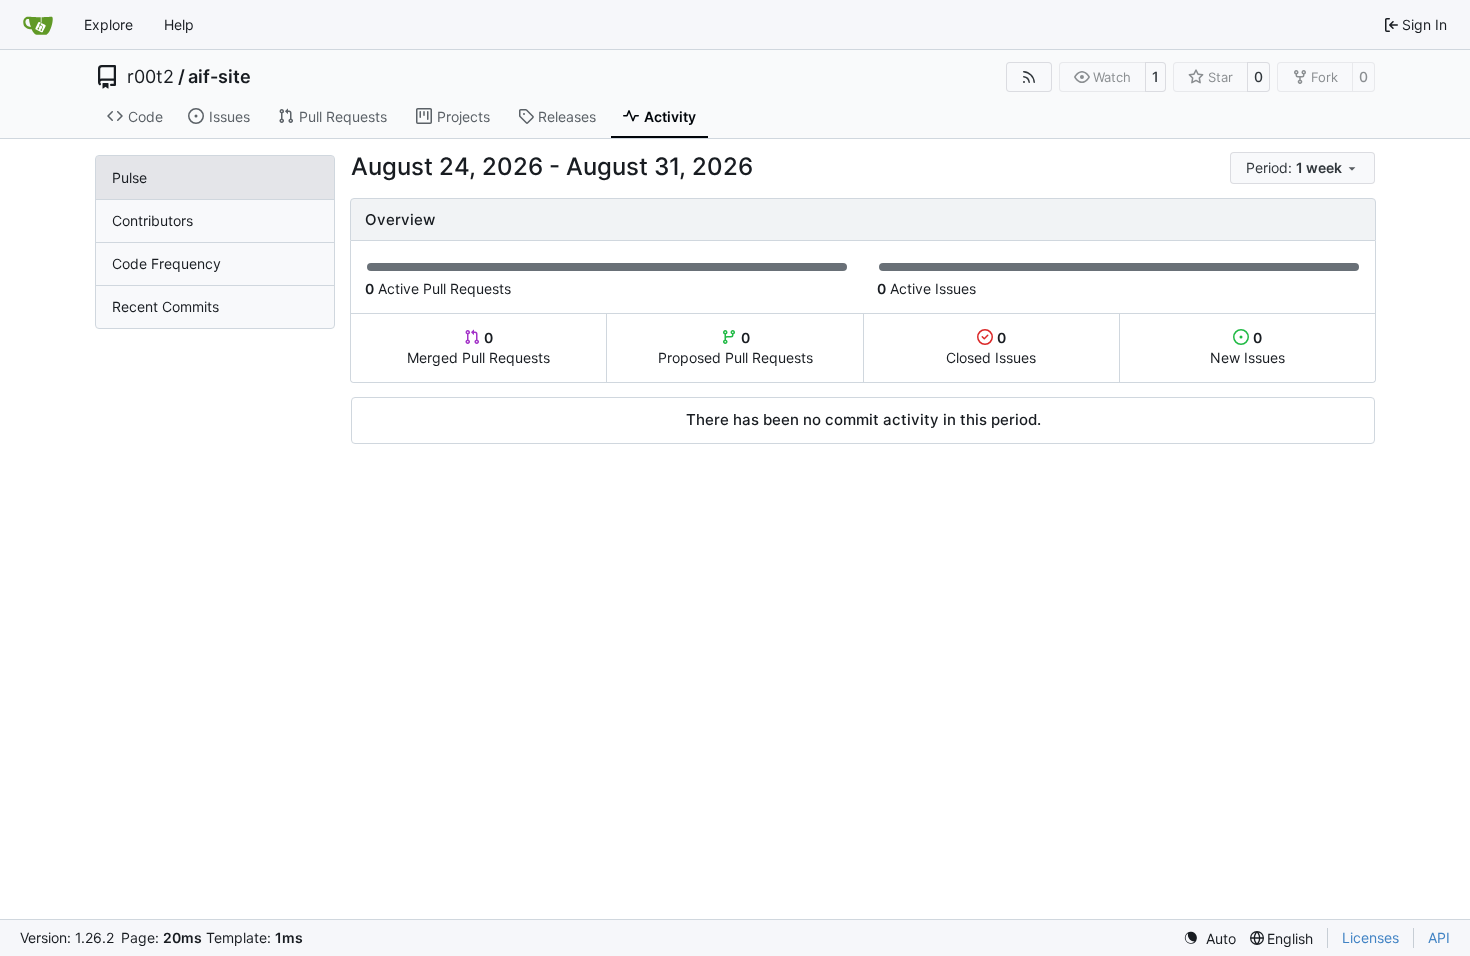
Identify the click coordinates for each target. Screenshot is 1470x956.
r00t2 (150, 77)
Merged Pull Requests (478, 347)
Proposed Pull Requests (735, 347)
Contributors (152, 220)
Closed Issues (991, 347)
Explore (108, 24)
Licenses (1370, 937)
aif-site (219, 77)
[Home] (38, 25)
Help (179, 24)
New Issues (1247, 347)
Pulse (129, 177)
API (1439, 937)
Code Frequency (166, 263)
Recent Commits (165, 306)
